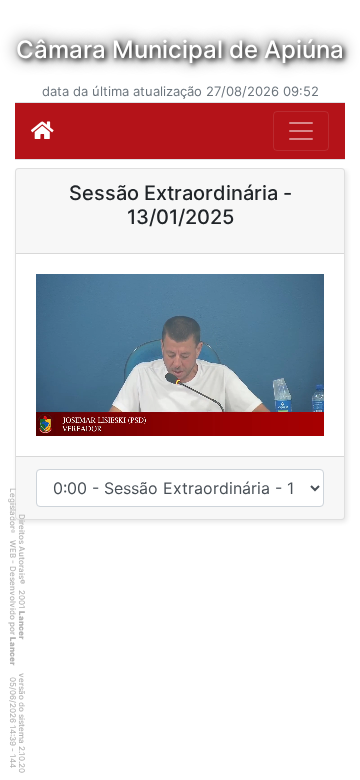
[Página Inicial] (42, 131)
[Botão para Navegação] (301, 131)
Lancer (22, 625)
